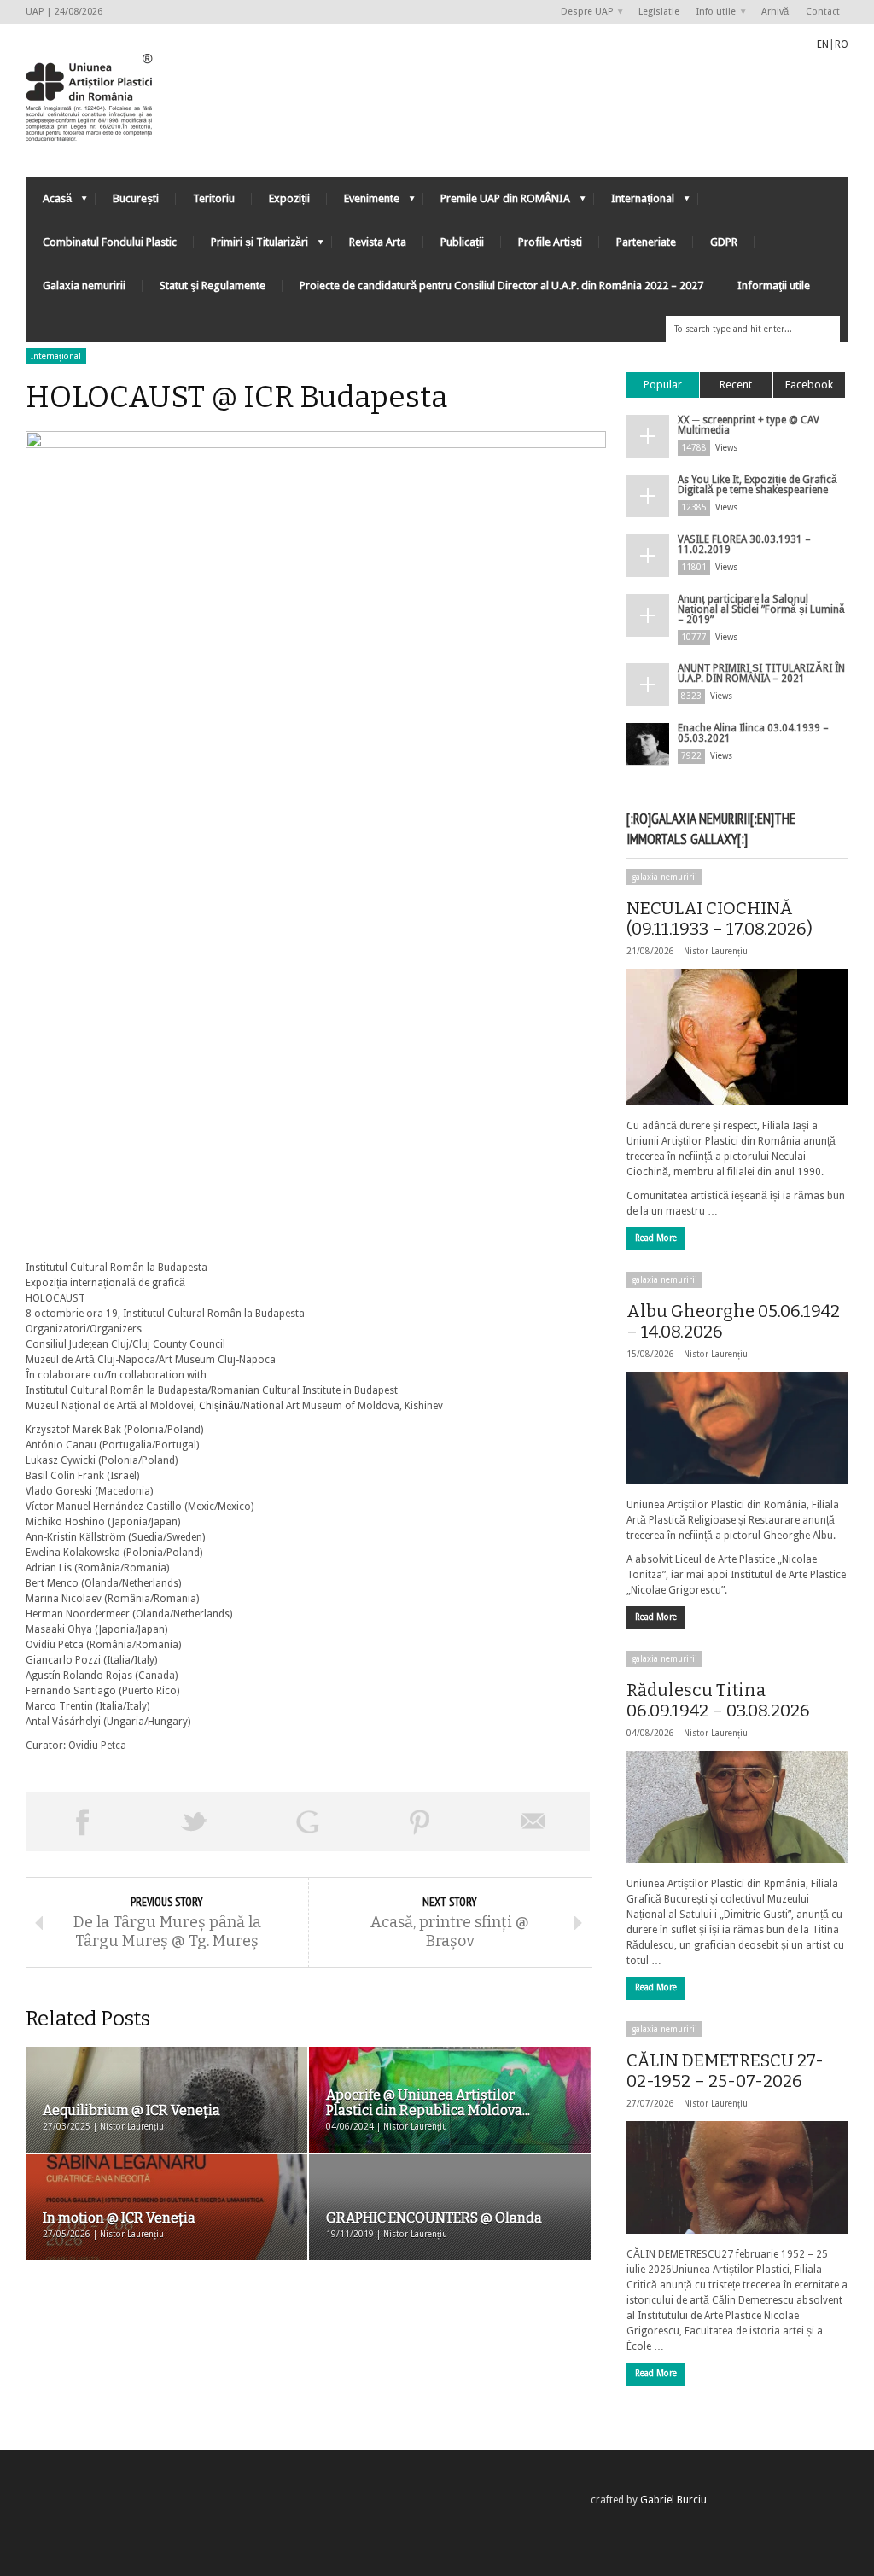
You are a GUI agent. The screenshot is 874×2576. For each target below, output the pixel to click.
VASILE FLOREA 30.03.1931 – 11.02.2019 (744, 545)
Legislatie (659, 12)
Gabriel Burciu (673, 2500)
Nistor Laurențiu (716, 951)
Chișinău (219, 1406)
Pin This (420, 1821)
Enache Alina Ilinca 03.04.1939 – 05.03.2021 (753, 733)
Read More (656, 1238)
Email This (533, 1821)
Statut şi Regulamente (213, 286)
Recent (736, 385)
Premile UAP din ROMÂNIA (497, 203)
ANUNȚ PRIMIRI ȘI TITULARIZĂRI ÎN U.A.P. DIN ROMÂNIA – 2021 (761, 673)
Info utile (712, 12)
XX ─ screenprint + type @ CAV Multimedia (749, 425)
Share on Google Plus (307, 1821)
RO (842, 44)
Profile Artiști (550, 242)
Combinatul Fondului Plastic (110, 242)
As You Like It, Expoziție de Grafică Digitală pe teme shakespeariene (757, 485)
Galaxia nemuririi (84, 286)
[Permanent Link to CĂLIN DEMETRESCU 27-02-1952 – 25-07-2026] (737, 2177)
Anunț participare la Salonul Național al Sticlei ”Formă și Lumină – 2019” (761, 609)
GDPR (724, 242)
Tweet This (195, 1821)
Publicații (462, 242)
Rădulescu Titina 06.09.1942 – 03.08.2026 (718, 1700)
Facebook (809, 385)
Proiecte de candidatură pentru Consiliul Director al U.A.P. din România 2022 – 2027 (501, 286)
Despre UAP (583, 12)
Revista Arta (378, 242)
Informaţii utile (774, 286)
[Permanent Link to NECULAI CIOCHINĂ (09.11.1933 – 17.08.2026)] (737, 1037)
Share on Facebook (82, 1821)
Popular (663, 385)
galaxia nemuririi (664, 877)
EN (823, 44)
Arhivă (775, 12)
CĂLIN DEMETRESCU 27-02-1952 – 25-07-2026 (725, 2071)
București (136, 198)
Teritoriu (214, 198)
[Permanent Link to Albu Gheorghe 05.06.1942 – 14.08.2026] (737, 1428)
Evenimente (363, 203)
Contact (823, 12)
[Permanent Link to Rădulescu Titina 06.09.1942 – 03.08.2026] (737, 1807)
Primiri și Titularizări (251, 246)
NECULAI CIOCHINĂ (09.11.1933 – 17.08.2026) (720, 918)
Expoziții (289, 198)
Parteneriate (646, 242)
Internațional (634, 203)
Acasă (49, 203)
